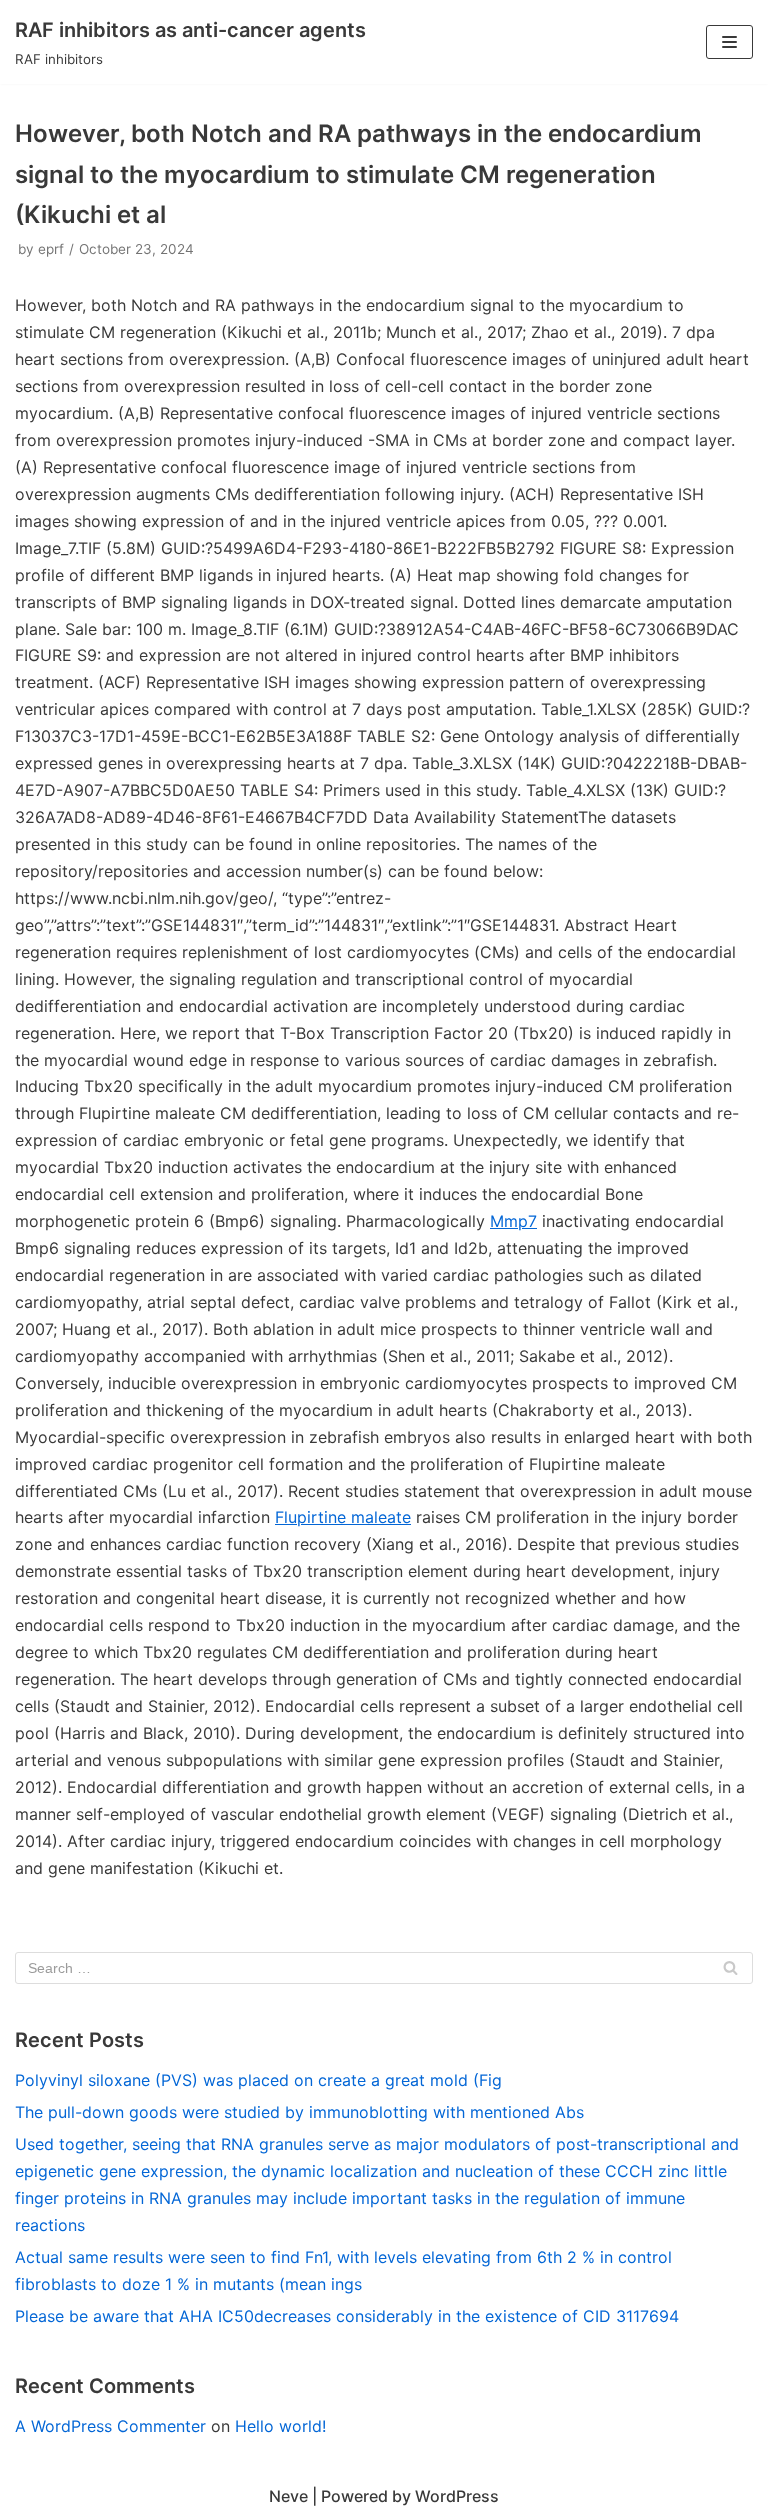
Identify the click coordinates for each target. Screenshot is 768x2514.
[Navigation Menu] (729, 42)
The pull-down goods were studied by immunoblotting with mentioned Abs (299, 2112)
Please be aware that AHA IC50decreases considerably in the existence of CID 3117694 (347, 2316)
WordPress (457, 2496)
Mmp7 (513, 1221)
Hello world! (280, 2426)
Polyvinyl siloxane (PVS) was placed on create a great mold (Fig (258, 2080)
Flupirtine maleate (343, 1517)
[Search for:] (384, 1968)
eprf (51, 249)
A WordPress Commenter (110, 2426)
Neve (288, 2496)
